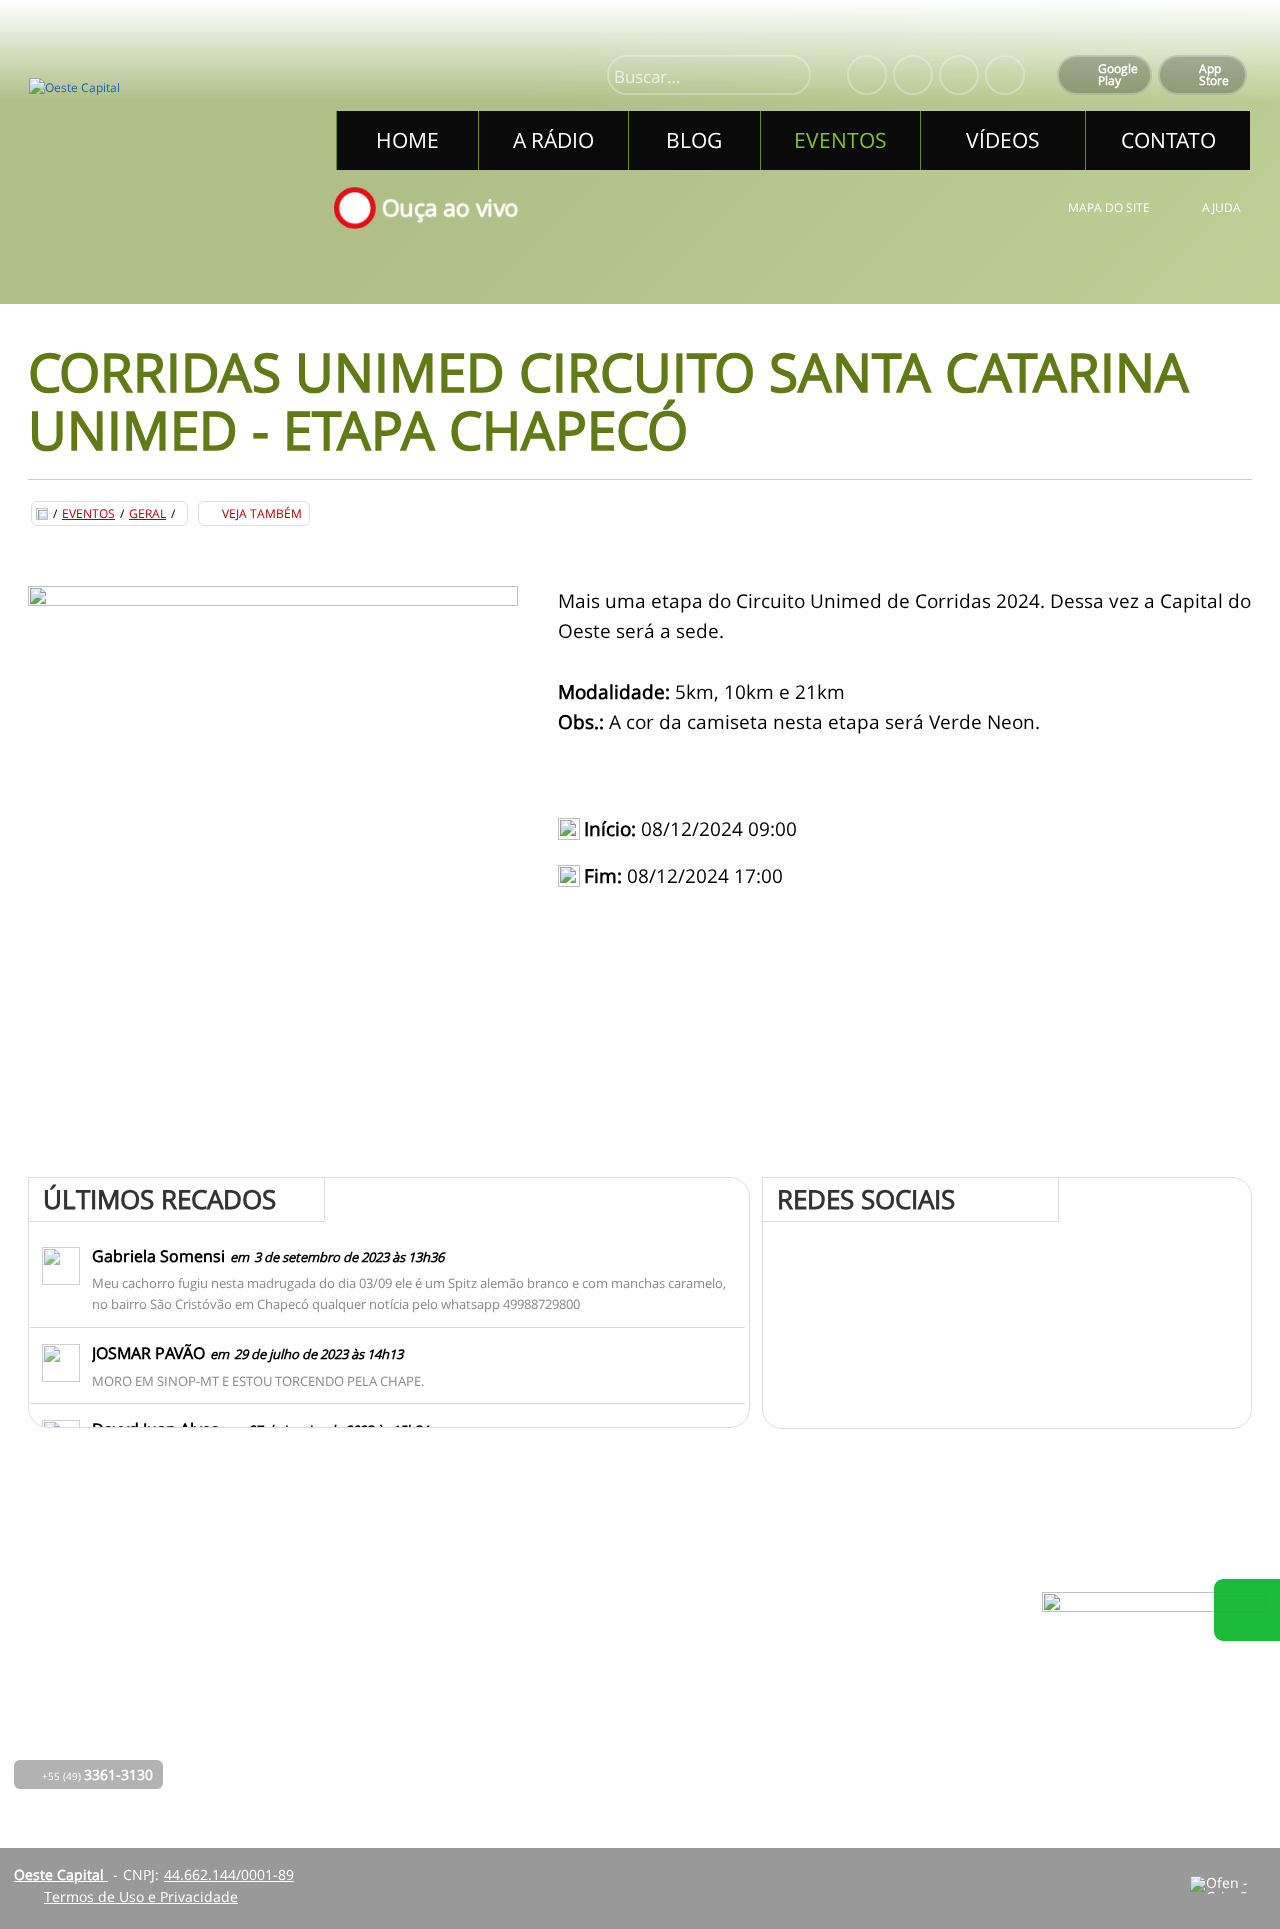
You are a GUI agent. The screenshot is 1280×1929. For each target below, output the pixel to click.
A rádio (414, 1675)
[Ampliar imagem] (273, 831)
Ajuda (1221, 207)
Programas (583, 1675)
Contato (573, 1731)
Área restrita (807, 1703)
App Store (1214, 74)
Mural (567, 1647)
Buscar (787, 77)
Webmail (794, 1731)
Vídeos (412, 1759)
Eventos (88, 514)
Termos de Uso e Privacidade (141, 1896)
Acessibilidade (60, 1794)
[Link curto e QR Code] (60, 1874)
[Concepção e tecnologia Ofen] (1228, 1885)
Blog (404, 1703)
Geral (147, 514)
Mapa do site (1109, 207)
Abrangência (589, 1703)
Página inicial (434, 1647)
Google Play (1118, 74)
